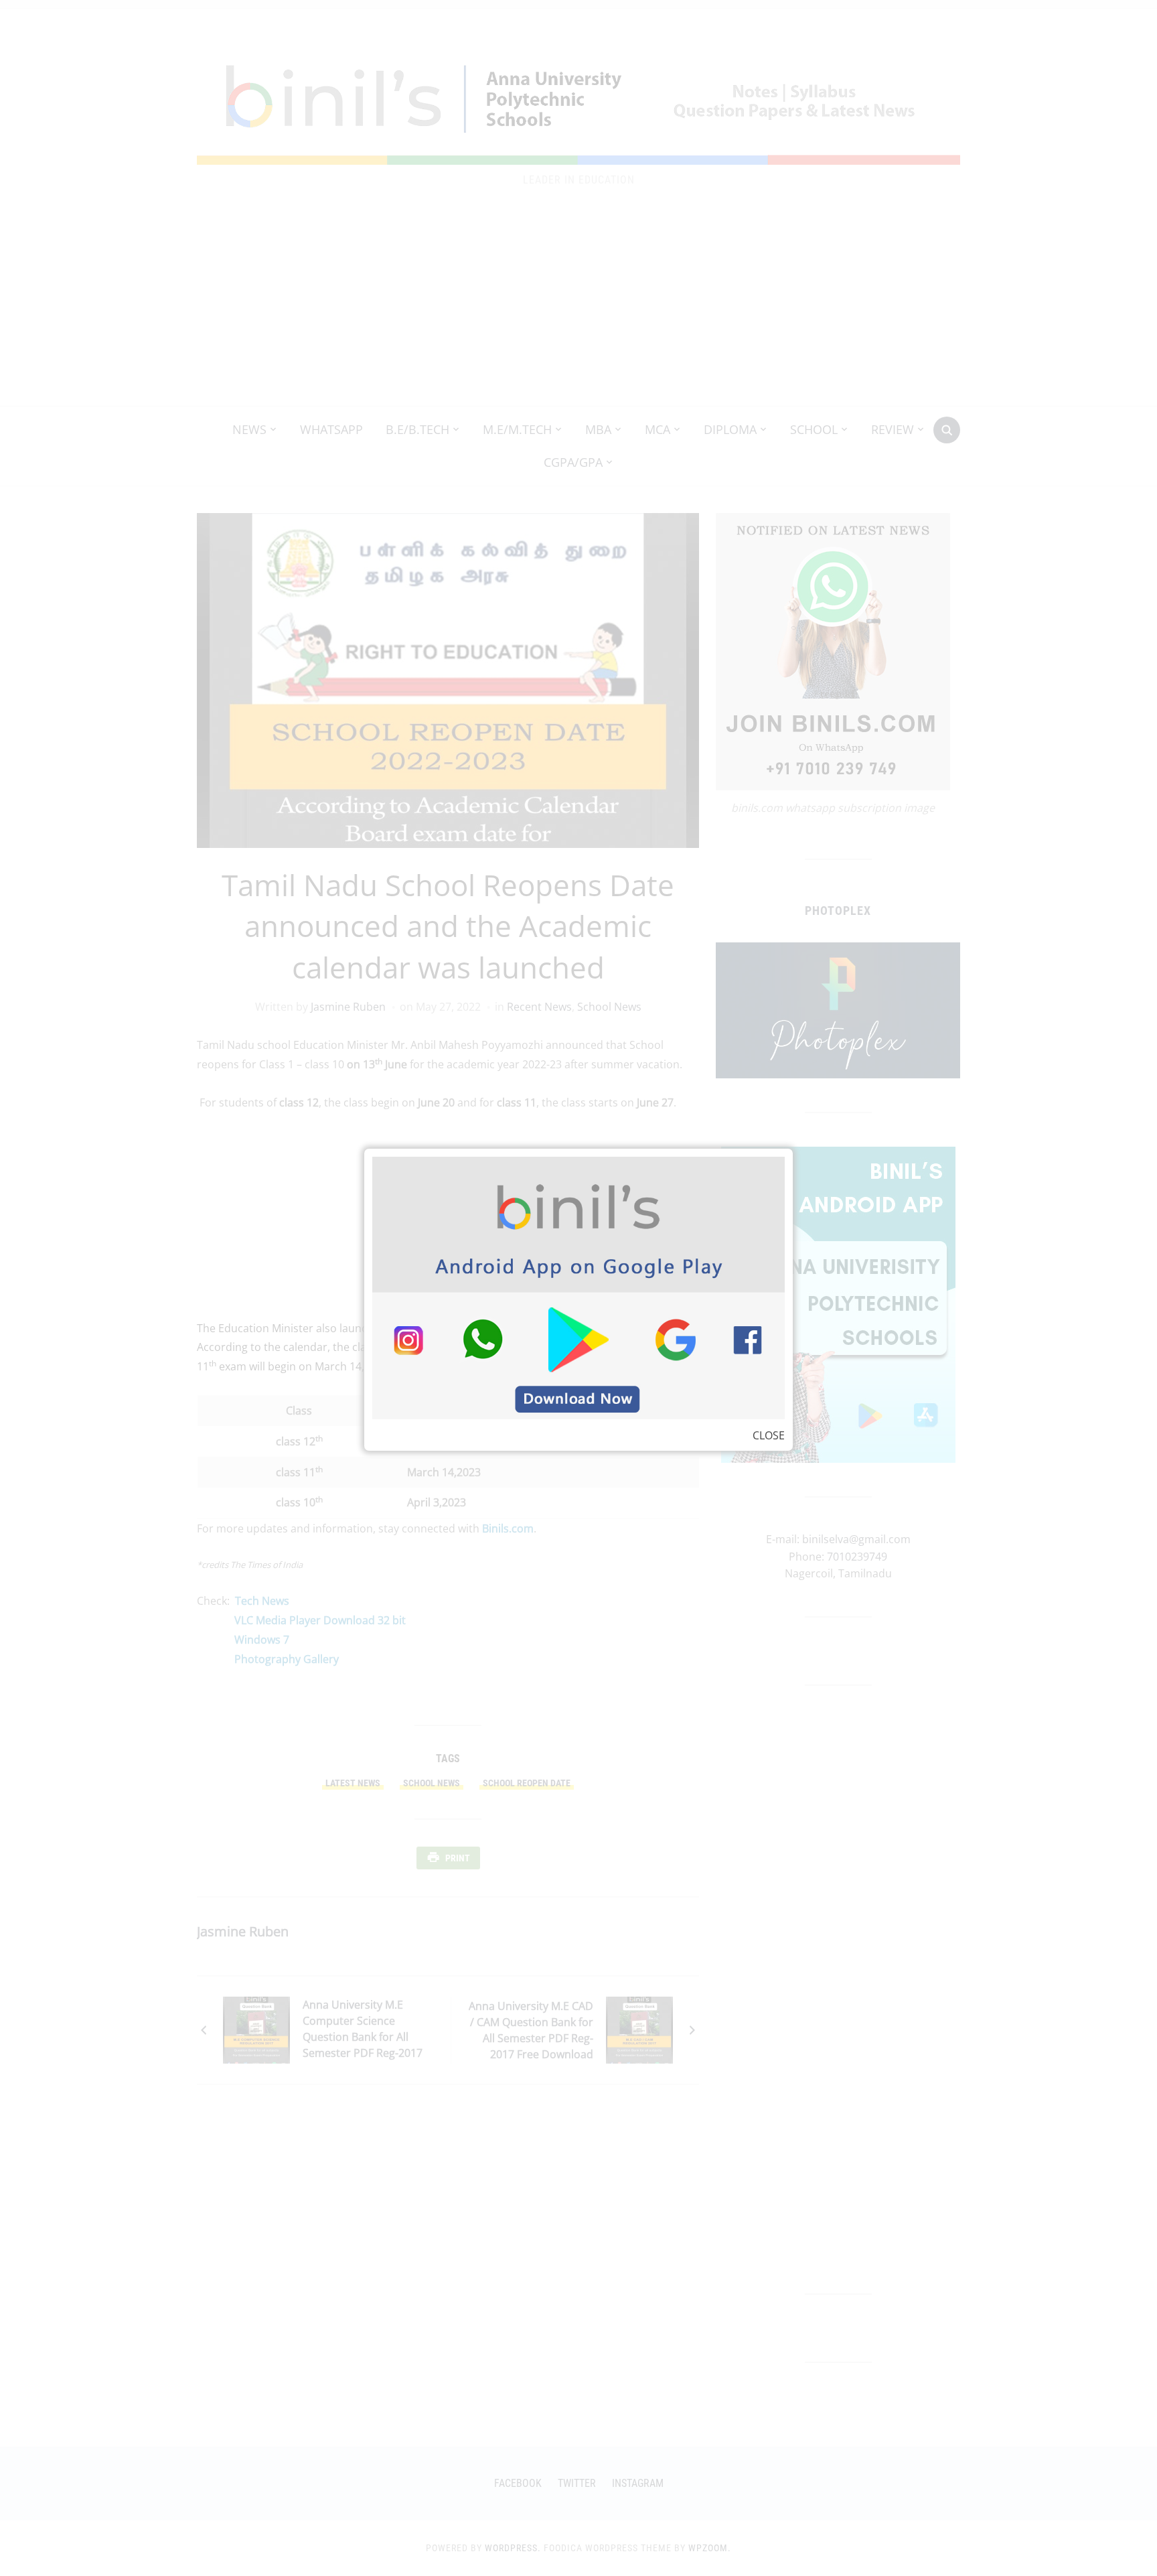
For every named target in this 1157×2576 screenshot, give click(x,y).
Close (769, 1435)
